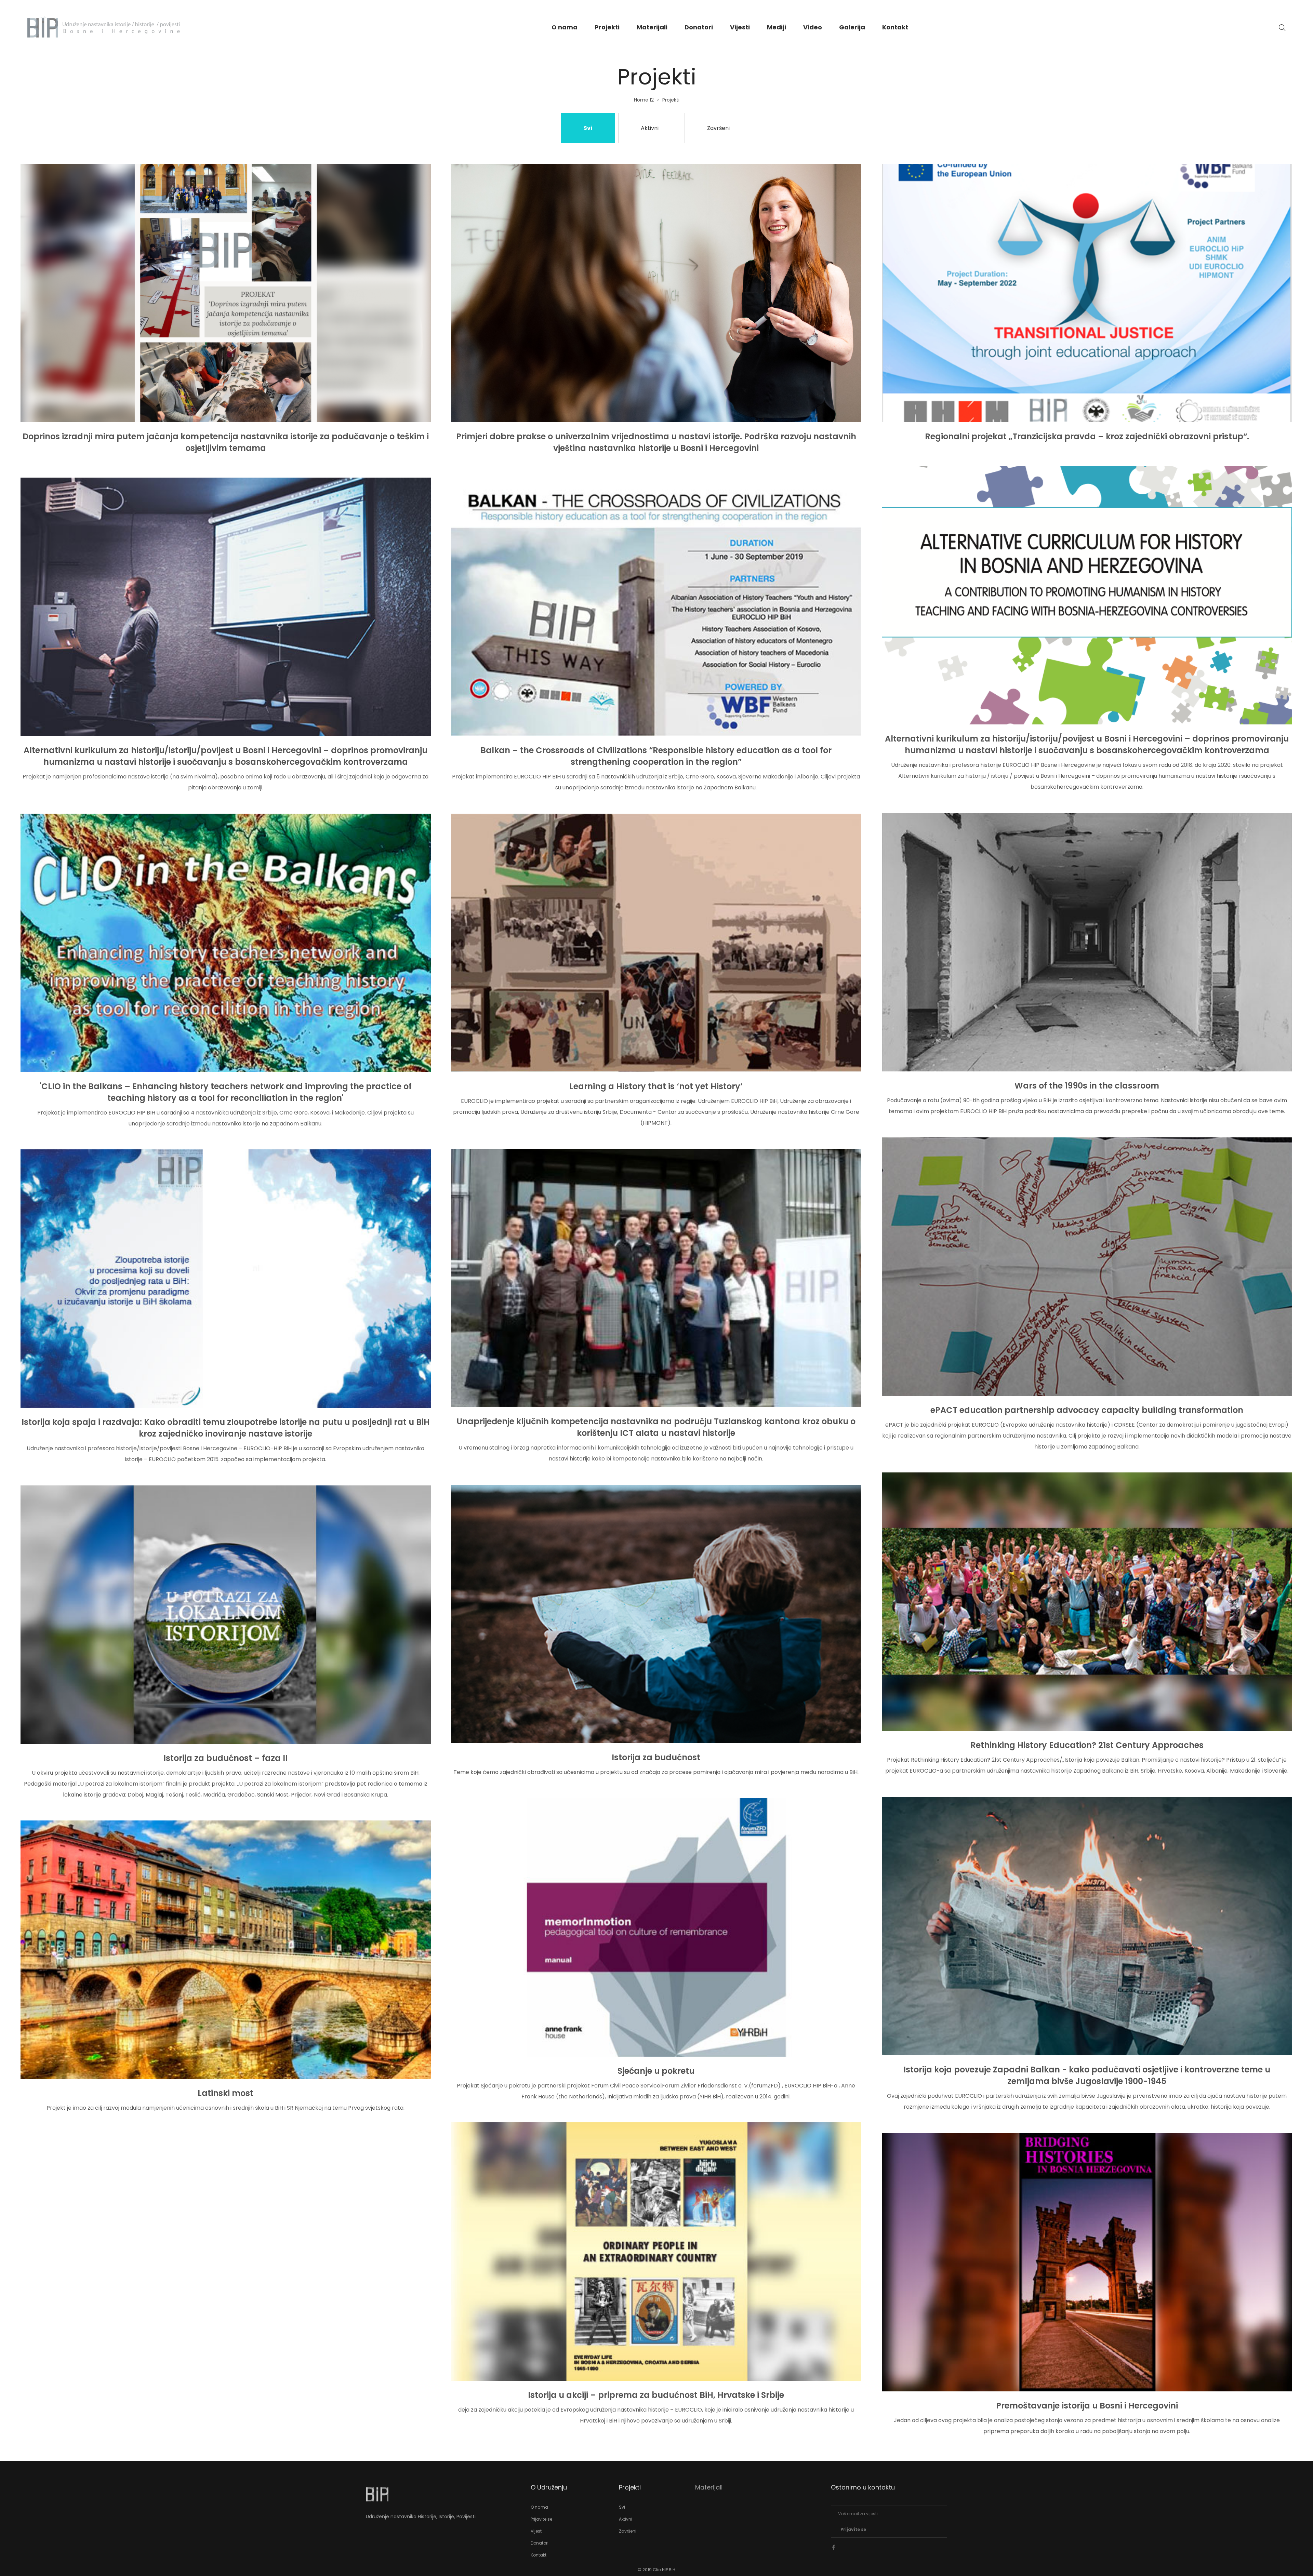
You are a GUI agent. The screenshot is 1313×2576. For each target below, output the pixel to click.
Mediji (777, 27)
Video (813, 27)
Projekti (607, 27)
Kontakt (895, 27)
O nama (565, 27)
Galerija (852, 27)
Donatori (699, 27)
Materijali (652, 27)
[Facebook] (834, 2547)
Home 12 (644, 100)
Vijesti (740, 27)
